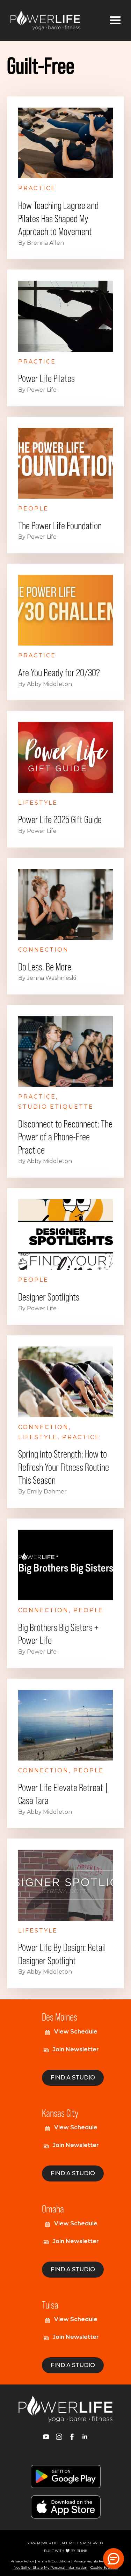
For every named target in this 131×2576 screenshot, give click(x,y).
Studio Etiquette (56, 1107)
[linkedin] (85, 2437)
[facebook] (72, 2437)
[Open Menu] (115, 20)
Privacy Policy (22, 2561)
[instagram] (59, 2437)
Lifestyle (38, 803)
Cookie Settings (104, 2567)
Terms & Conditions (54, 2561)
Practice (37, 188)
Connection (43, 950)
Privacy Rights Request (93, 2561)
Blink (82, 2551)
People (33, 509)
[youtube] (46, 2437)
